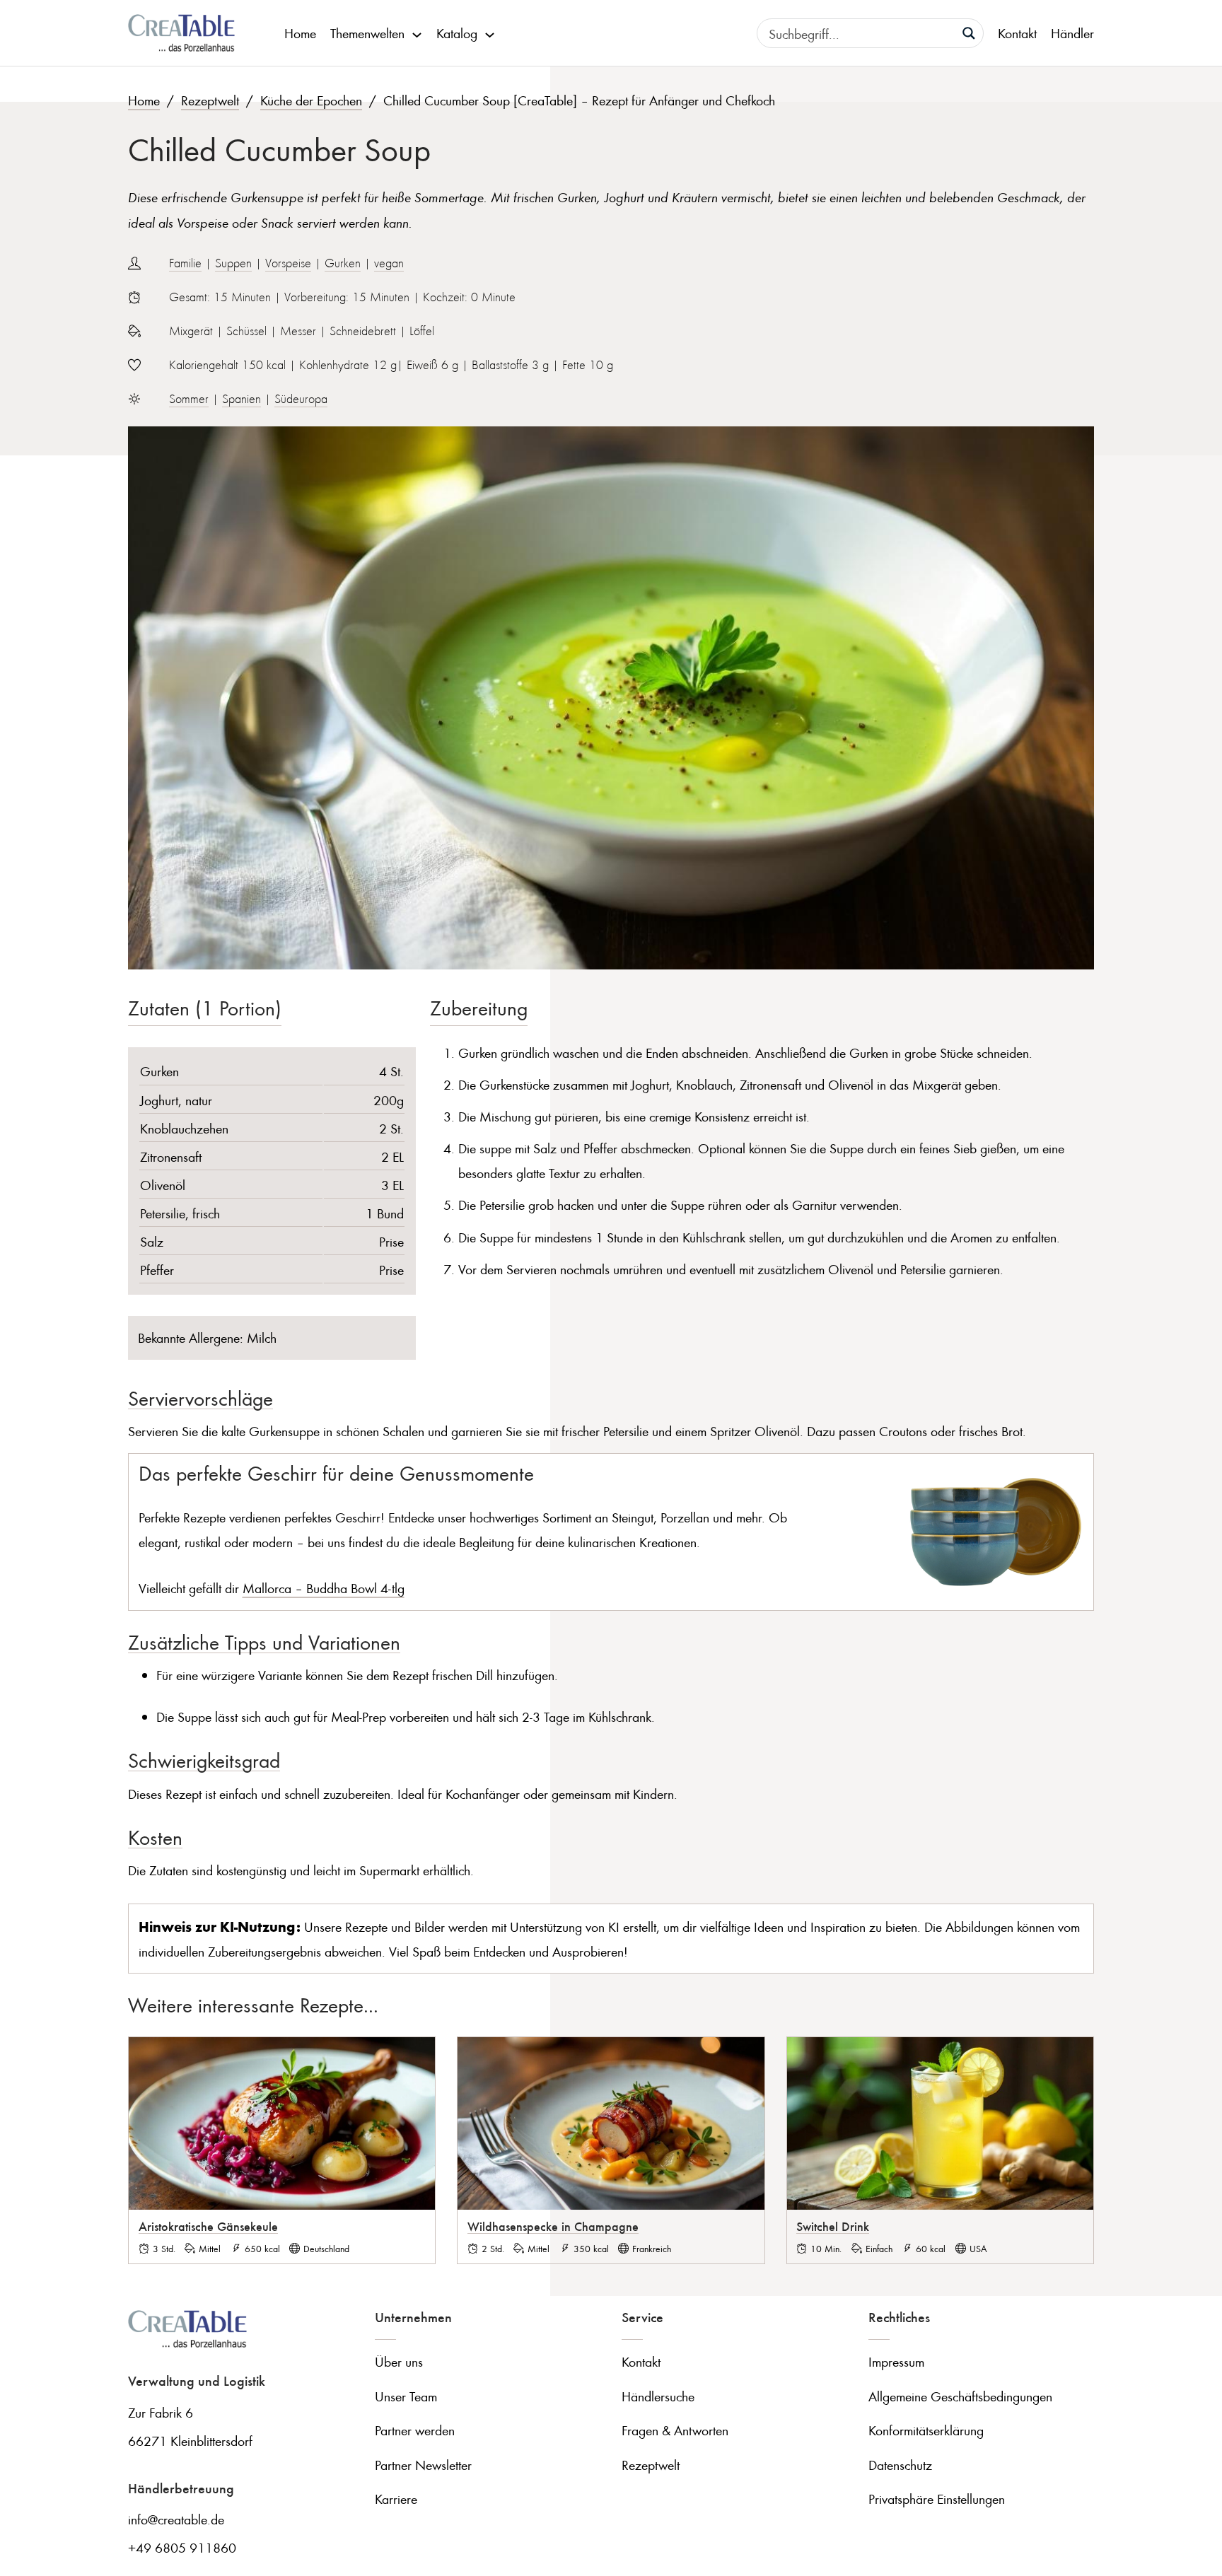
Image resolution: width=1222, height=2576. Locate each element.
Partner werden (415, 2430)
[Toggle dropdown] (417, 33)
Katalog (457, 33)
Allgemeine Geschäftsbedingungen (960, 2396)
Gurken (343, 263)
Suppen (233, 263)
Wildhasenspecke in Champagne (553, 2226)
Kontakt (1017, 33)
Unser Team (406, 2396)
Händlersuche (658, 2396)
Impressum (896, 2361)
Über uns (399, 2361)
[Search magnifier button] (969, 33)
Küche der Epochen (311, 100)
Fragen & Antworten (675, 2430)
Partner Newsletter (423, 2465)
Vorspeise (288, 263)
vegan (389, 263)
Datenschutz (900, 2465)
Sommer (189, 399)
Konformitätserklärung (926, 2430)
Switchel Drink (833, 2226)
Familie (185, 263)
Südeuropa (301, 399)
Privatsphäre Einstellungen (937, 2499)
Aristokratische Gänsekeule (208, 2226)
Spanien (242, 399)
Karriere (396, 2499)
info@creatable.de (176, 2519)
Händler (1072, 33)
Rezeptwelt (210, 100)
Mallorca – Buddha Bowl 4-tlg (324, 1588)
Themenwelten (367, 33)
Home (300, 33)
